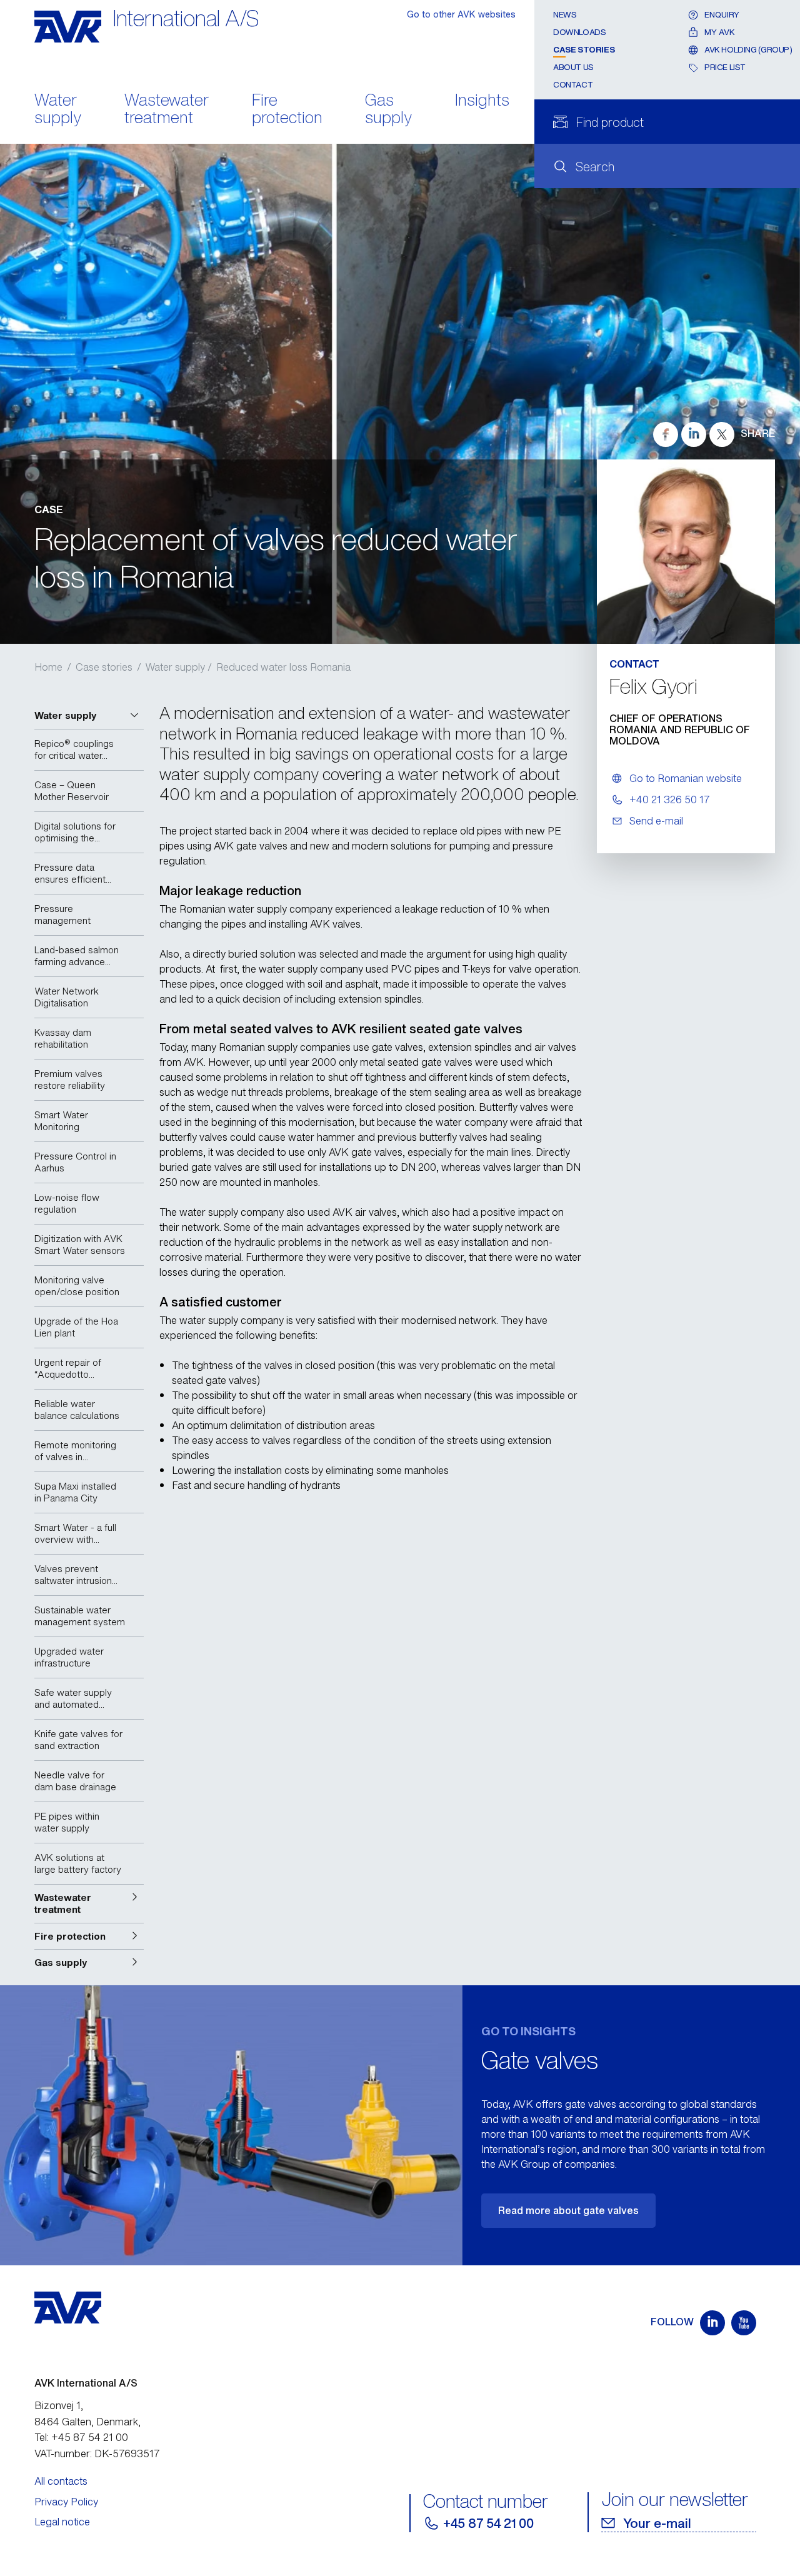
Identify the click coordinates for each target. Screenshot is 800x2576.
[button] (89, 716)
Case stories (584, 50)
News (565, 15)
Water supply (58, 110)
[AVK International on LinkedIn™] (712, 2323)
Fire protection (287, 110)
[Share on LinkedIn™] (694, 434)
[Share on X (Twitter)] (722, 434)
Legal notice (62, 2522)
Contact (573, 85)
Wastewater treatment (167, 110)
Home (48, 667)
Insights (482, 101)
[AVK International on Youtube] (744, 2323)
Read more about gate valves (568, 2210)
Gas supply (388, 110)
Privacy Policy (66, 2502)
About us (573, 67)
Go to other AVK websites (461, 14)
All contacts (61, 2481)
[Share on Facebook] (666, 434)
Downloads (580, 32)
